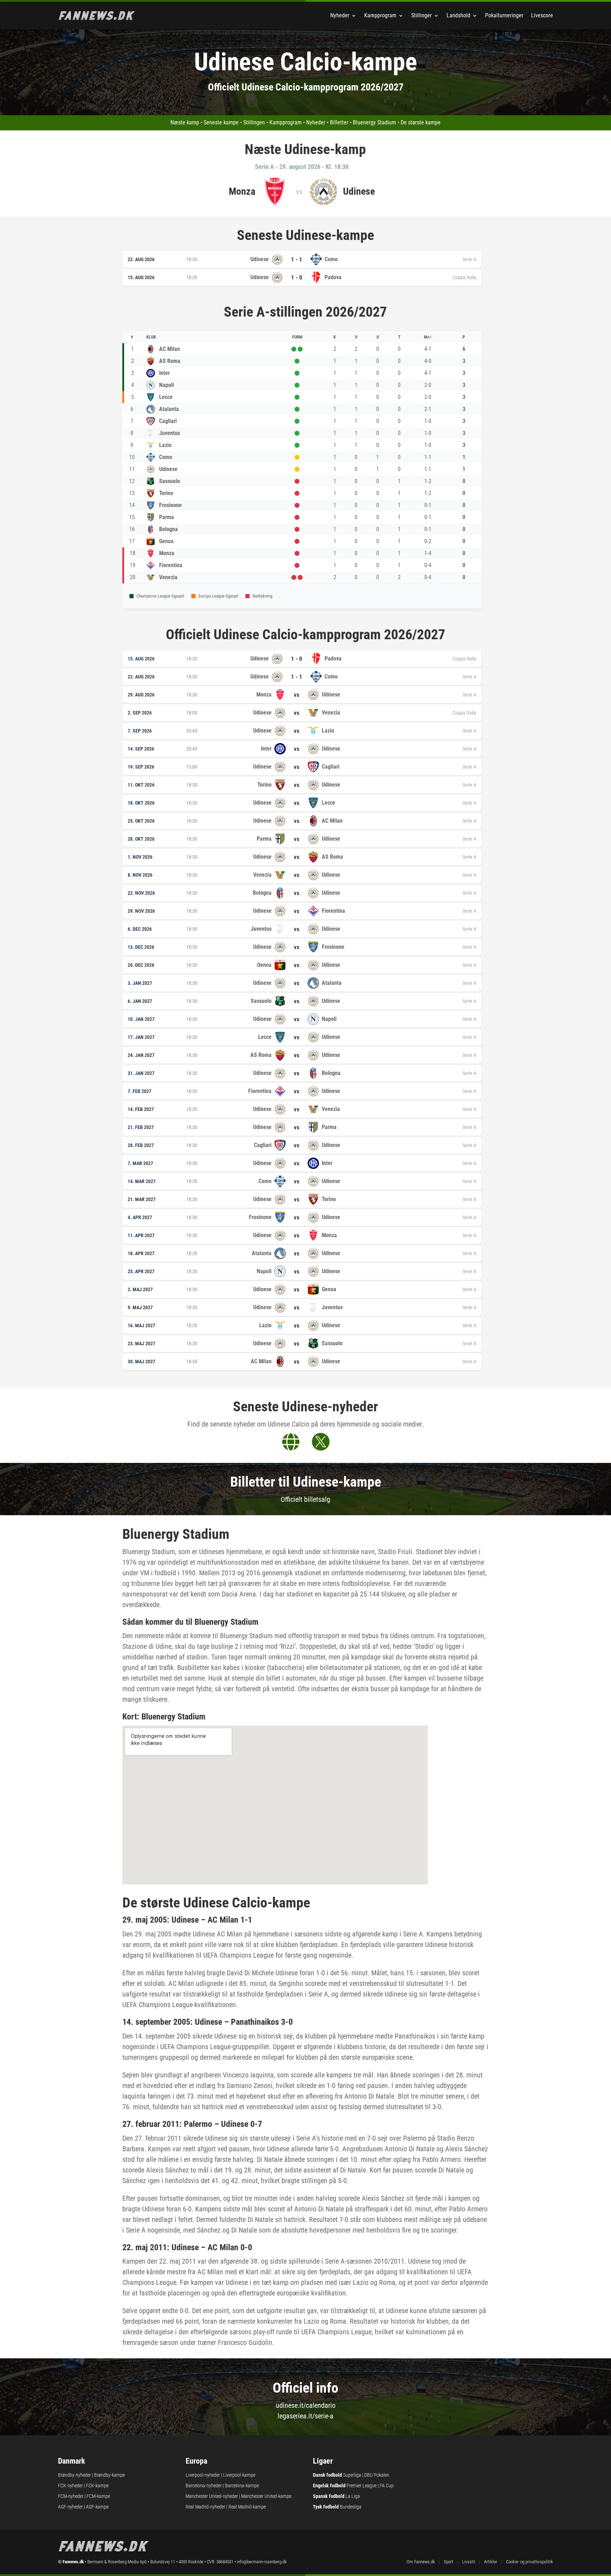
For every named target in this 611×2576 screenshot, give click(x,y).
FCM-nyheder (71, 2496)
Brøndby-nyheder (74, 2475)
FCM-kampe (98, 2496)
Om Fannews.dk (421, 2562)
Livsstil (469, 2562)
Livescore (542, 15)
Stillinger (421, 15)
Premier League (362, 2486)
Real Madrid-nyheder (205, 2507)
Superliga (352, 2475)
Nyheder (340, 15)
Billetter (339, 122)
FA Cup (387, 2486)
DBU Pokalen (377, 2475)
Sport (449, 2562)
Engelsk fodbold (329, 2486)
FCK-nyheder (70, 2486)
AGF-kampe (97, 2507)
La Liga (353, 2496)
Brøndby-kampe (109, 2475)
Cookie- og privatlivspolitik (529, 2562)
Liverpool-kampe (239, 2475)
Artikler (491, 2562)
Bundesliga (351, 2507)
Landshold (458, 15)
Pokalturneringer (504, 15)
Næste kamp (185, 122)
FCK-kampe (97, 2486)
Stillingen (254, 122)
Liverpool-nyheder (203, 2475)
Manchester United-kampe (266, 2496)
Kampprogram (380, 15)
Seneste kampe (221, 122)
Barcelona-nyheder (204, 2486)
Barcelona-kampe (242, 2486)
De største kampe (421, 122)
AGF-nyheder (70, 2507)
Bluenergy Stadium (374, 122)
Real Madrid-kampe (247, 2507)
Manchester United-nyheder (212, 2496)
